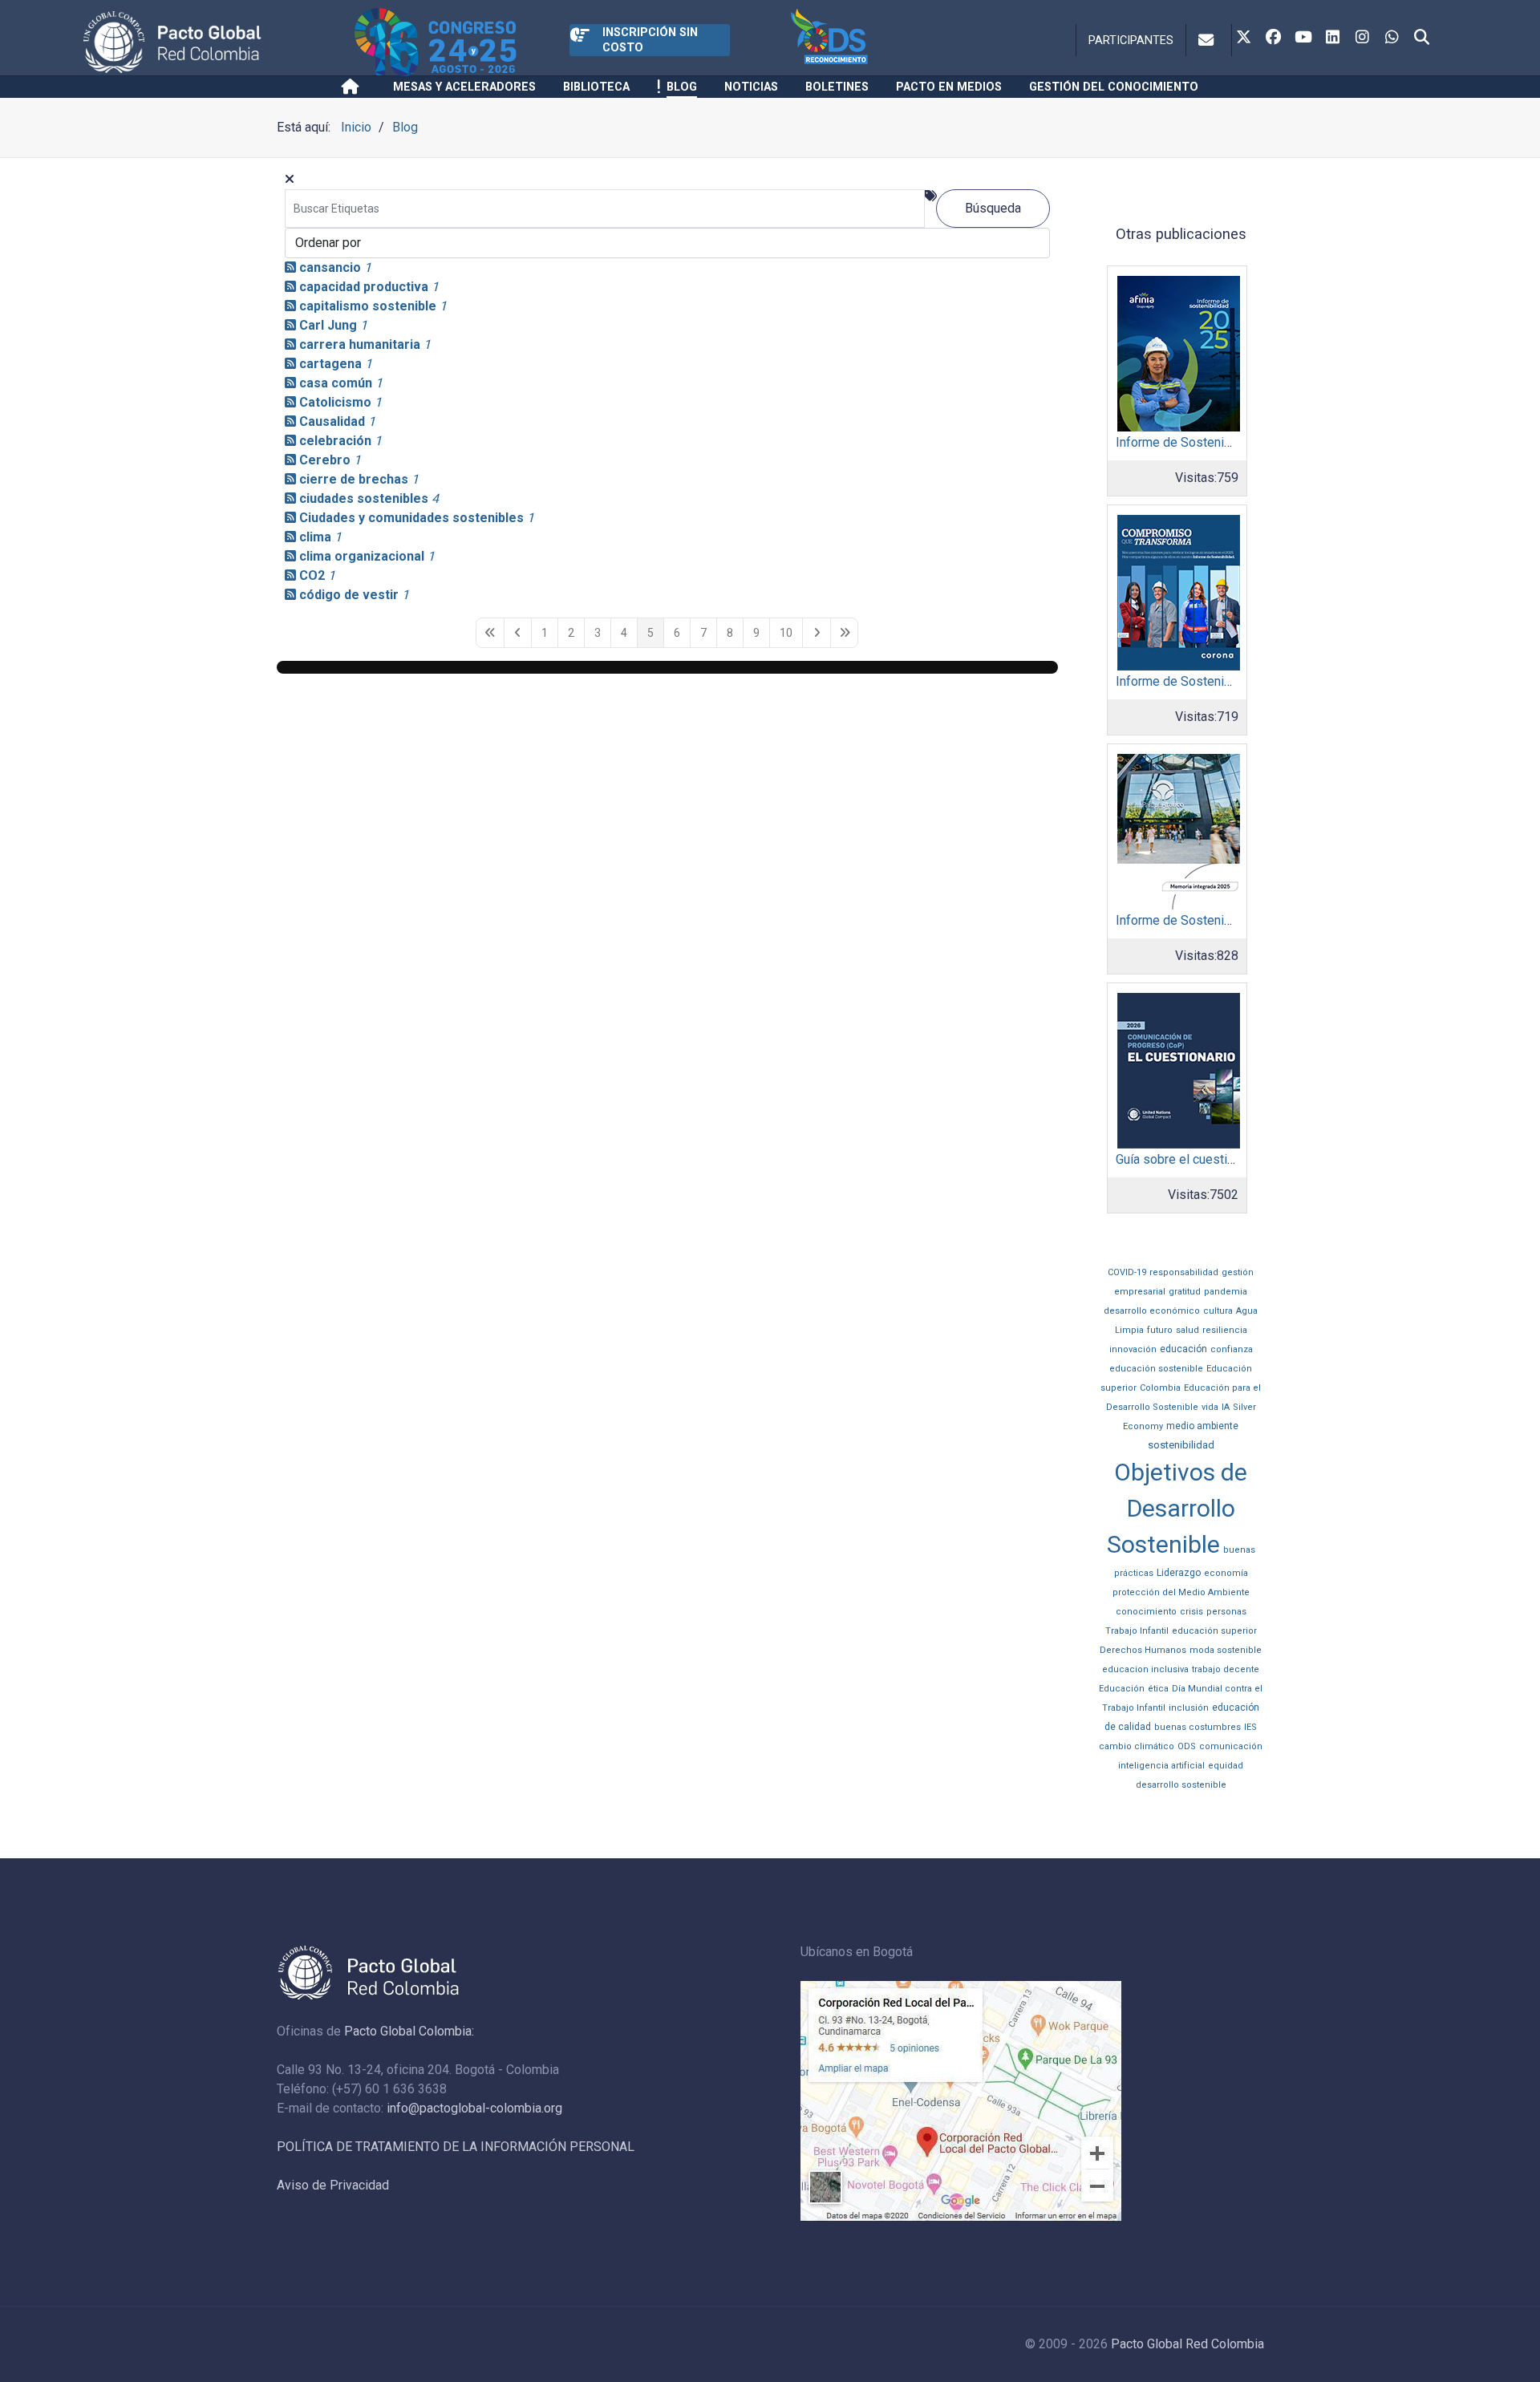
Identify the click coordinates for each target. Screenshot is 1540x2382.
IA (1226, 1407)
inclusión (1189, 1708)
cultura (1218, 1311)
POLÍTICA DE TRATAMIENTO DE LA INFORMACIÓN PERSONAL (456, 2147)
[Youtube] (1303, 38)
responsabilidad (1184, 1272)
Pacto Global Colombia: (409, 2031)
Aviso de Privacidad (333, 2185)
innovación (1133, 1349)
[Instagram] (1363, 38)
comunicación (1231, 1746)
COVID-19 (1127, 1272)
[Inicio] (353, 87)
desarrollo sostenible (1181, 1785)
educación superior (1214, 1631)
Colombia (1160, 1388)
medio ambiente (1202, 1426)
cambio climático (1137, 1746)
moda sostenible (1226, 1650)
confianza (1232, 1349)
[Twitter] (1244, 38)
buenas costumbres (1198, 1727)
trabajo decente (1226, 1669)
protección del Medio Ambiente (1181, 1592)
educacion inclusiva (1145, 1669)
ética (1158, 1689)
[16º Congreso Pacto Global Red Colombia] (462, 42)
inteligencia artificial (1161, 1766)
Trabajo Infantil (1137, 1631)
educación (1183, 1349)
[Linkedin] (1333, 38)
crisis (1191, 1612)
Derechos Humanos (1143, 1650)
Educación (1122, 1689)
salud (1187, 1330)
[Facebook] (1274, 38)
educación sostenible (1156, 1369)
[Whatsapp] (1392, 38)
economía (1226, 1573)
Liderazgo (1179, 1573)
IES (1250, 1727)
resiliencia (1225, 1330)
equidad (1226, 1766)
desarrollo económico (1152, 1311)
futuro (1160, 1330)
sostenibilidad (1181, 1445)
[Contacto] (1209, 40)
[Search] (1422, 38)
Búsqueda (993, 208)
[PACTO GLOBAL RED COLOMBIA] (216, 42)
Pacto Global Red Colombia (1187, 2344)
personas (1226, 1612)
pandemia (1226, 1292)
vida (1210, 1407)
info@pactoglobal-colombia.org (474, 2108)
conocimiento (1146, 1612)
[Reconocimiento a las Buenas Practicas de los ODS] (870, 42)
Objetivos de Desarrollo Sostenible (1177, 1508)
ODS (1187, 1746)
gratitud (1185, 1292)
